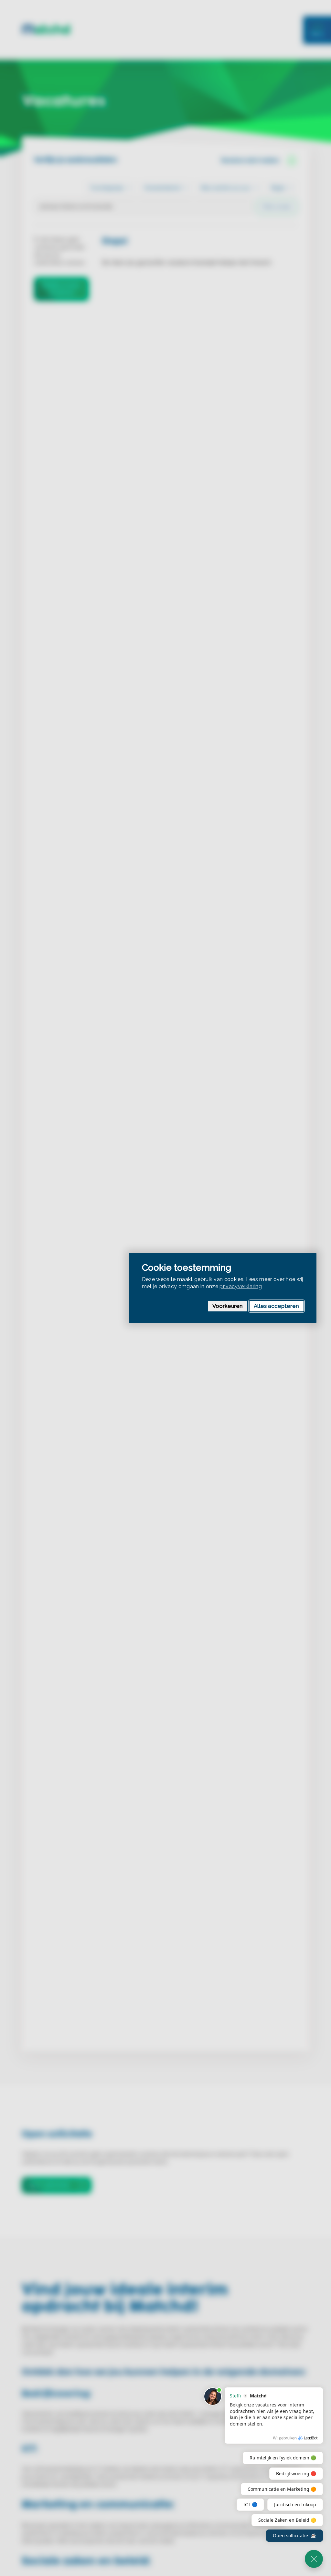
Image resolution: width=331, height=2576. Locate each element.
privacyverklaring (240, 1286)
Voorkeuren (228, 1306)
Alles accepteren (276, 1306)
